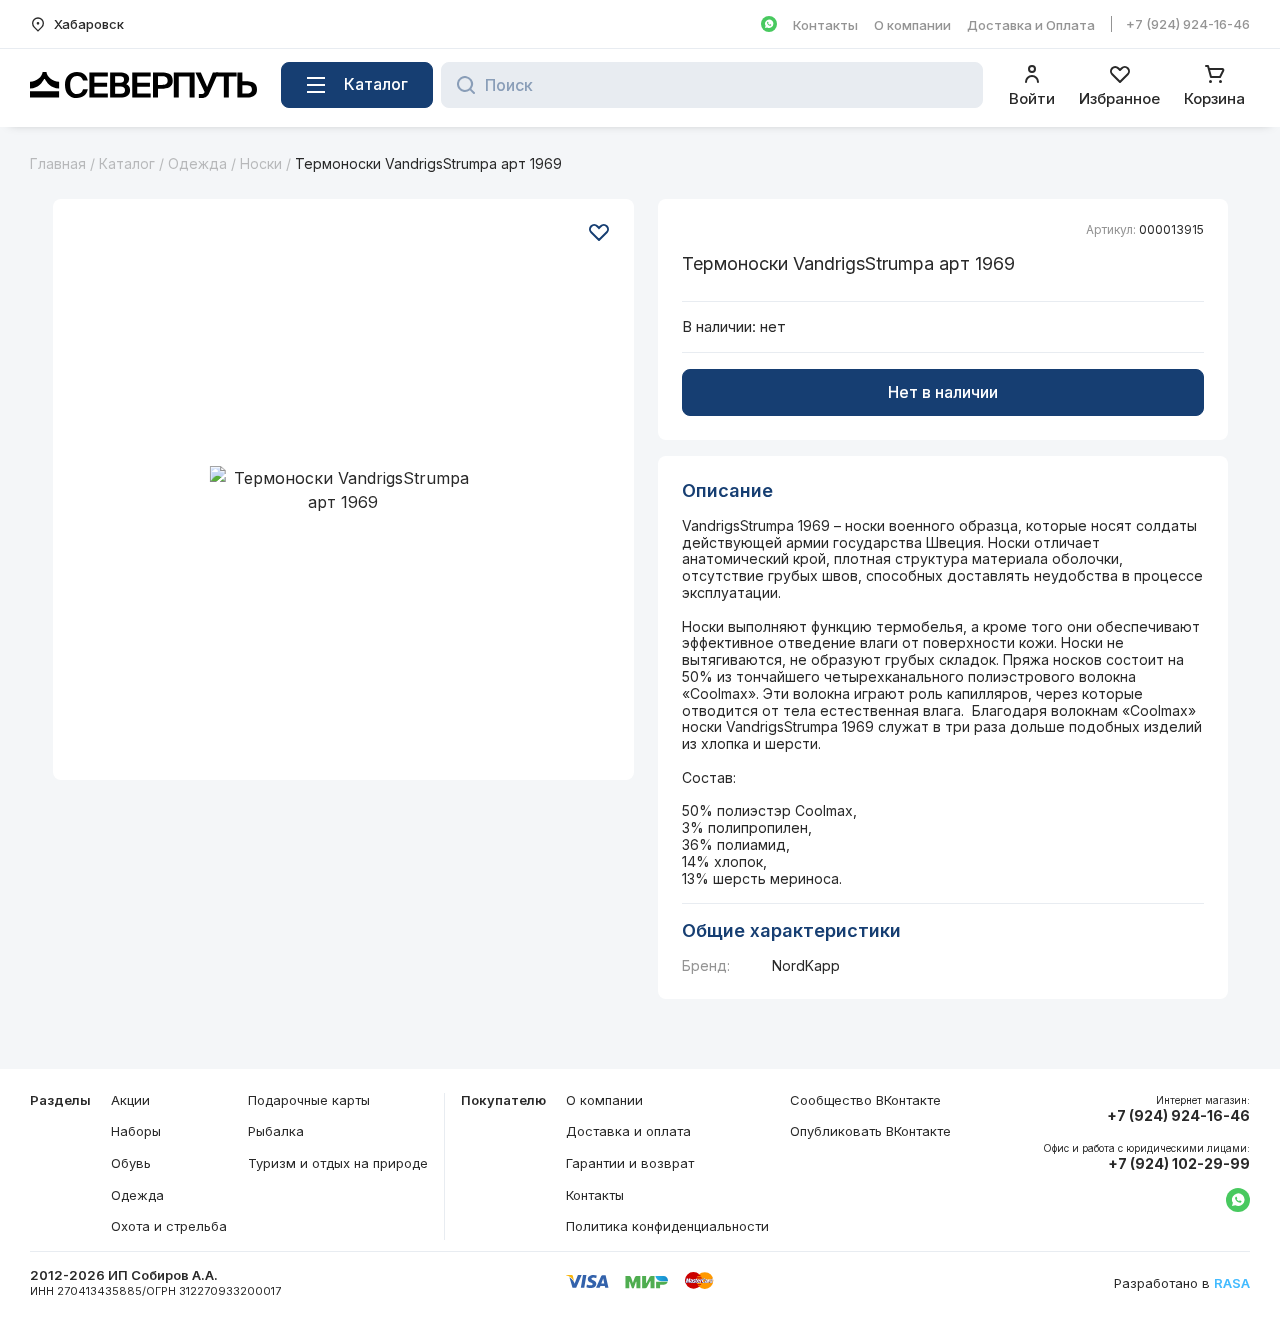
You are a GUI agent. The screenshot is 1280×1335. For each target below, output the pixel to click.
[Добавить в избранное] (599, 232)
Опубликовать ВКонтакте (870, 1131)
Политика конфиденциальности (667, 1226)
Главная (58, 163)
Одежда (197, 163)
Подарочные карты (309, 1100)
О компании (912, 25)
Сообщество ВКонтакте (865, 1100)
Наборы (136, 1131)
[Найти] (460, 85)
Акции (130, 1100)
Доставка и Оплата (1031, 25)
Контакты (825, 25)
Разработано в (1182, 1283)
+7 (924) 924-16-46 (1188, 24)
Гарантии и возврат (630, 1163)
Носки (261, 163)
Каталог (127, 163)
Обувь (131, 1163)
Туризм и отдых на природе (338, 1163)
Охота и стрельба (169, 1226)
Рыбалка (276, 1131)
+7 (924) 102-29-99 (1179, 1164)
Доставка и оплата (628, 1131)
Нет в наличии (943, 392)
